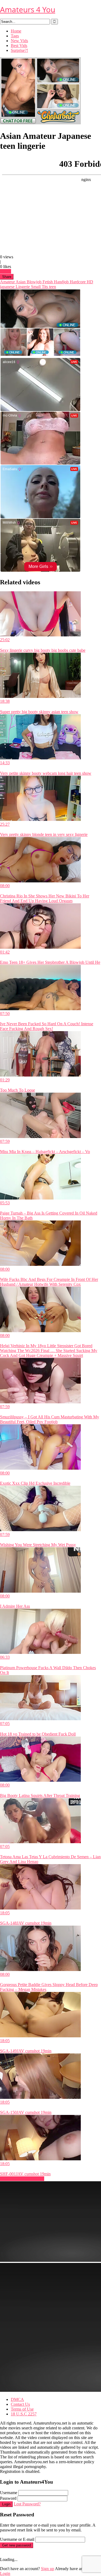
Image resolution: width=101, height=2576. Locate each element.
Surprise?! (19, 50)
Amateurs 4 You (28, 9)
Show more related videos (22, 2179)
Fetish (47, 282)
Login (6, 2504)
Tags (15, 36)
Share (7, 277)
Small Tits (39, 287)
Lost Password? (27, 2504)
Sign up (48, 2569)
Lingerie (22, 287)
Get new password (17, 2545)
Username (9, 2493)
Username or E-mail (17, 2539)
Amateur (7, 282)
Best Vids (19, 46)
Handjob (61, 282)
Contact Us (20, 2404)
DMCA (17, 2399)
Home (16, 31)
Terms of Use (22, 2409)
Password (8, 2498)
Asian (20, 282)
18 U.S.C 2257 (24, 2414)
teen (52, 287)
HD (89, 282)
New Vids (19, 41)
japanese (7, 287)
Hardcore (77, 282)
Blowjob (34, 282)
